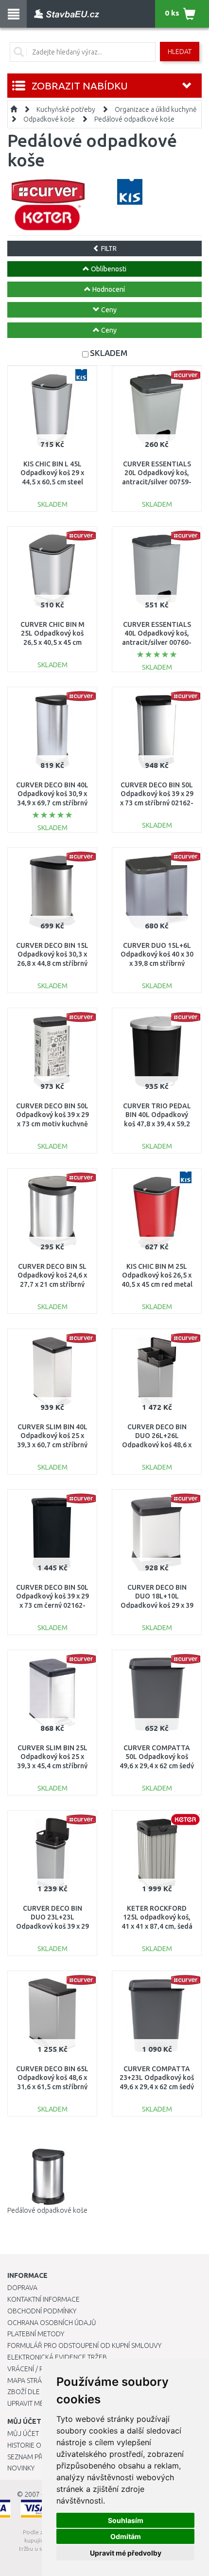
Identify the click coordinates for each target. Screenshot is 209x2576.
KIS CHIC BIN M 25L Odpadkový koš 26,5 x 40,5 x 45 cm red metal (157, 1275)
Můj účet (23, 2434)
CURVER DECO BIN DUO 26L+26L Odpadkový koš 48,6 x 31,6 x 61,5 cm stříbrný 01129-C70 (157, 1445)
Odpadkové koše (49, 119)
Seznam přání (30, 2457)
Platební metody (36, 2334)
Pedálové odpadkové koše (134, 119)
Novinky (21, 2468)
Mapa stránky (30, 2381)
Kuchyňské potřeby (66, 109)
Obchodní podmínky (42, 2311)
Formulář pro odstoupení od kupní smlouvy (84, 2345)
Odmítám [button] (126, 2536)
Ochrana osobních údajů (52, 2323)
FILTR (108, 249)
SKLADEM (109, 353)
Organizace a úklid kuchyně (156, 109)
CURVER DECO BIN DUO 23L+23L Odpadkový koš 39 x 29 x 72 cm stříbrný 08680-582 (52, 1926)
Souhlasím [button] (126, 2520)
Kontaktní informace (44, 2299)
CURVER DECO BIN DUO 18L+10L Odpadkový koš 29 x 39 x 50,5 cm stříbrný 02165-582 (157, 1605)
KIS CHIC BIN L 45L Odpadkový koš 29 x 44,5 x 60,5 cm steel (52, 473)
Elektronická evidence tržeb (57, 2357)
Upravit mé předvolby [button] (126, 2553)
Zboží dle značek (37, 2392)
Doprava (22, 2288)
